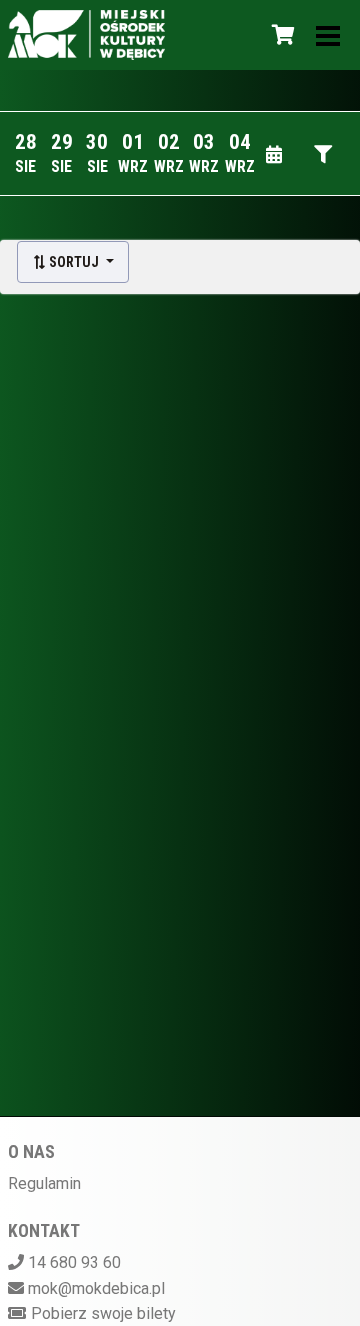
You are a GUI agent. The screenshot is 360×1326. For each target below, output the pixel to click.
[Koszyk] (280, 35)
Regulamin (44, 1183)
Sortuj (74, 262)
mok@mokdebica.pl (96, 1288)
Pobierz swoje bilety (103, 1313)
